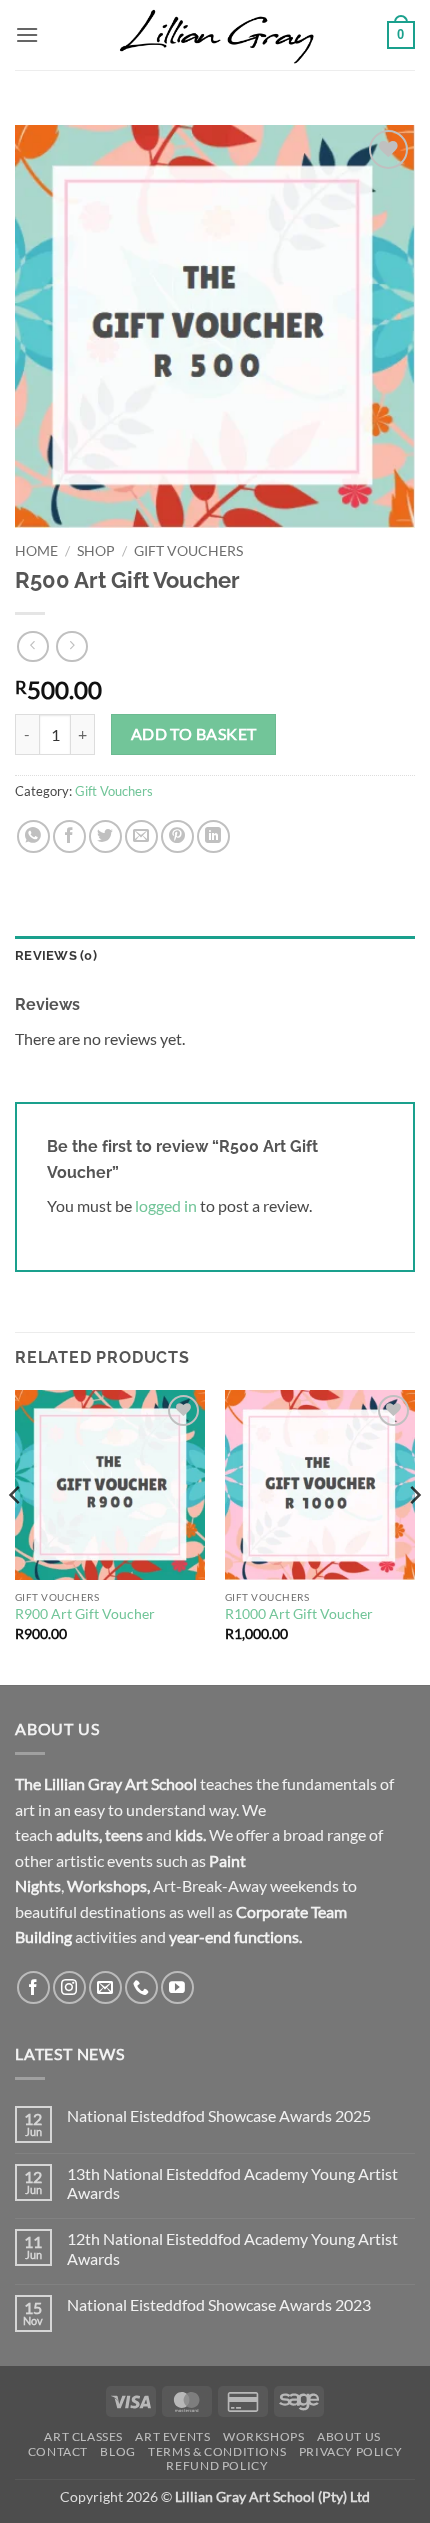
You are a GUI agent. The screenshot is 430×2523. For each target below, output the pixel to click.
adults (77, 1834)
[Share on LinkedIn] (213, 836)
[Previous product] (71, 646)
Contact (58, 2451)
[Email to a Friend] (141, 836)
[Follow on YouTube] (177, 1987)
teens (124, 1834)
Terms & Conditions (217, 2451)
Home (36, 551)
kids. (190, 1834)
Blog (117, 2451)
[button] (27, 34)
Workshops (107, 1885)
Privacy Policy (351, 2451)
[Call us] (141, 1987)
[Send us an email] (105, 1987)
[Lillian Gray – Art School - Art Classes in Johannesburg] (215, 35)
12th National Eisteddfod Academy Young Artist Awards (232, 2248)
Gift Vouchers (188, 551)
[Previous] (16, 1535)
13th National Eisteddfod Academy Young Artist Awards (232, 2183)
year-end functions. (235, 1936)
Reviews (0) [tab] (56, 955)
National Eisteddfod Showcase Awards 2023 (219, 2304)
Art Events (172, 2436)
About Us (349, 2436)
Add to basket (194, 734)
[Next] (414, 1535)
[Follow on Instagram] (69, 1987)
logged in (166, 1205)
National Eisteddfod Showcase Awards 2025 (219, 2115)
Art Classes (83, 2436)
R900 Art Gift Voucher (85, 1614)
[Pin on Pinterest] (177, 836)
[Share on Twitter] (105, 836)
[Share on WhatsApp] (33, 836)
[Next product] (32, 646)
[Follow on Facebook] (33, 1987)
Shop (96, 551)
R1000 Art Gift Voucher (299, 1614)
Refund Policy (217, 2465)
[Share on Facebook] (69, 836)
